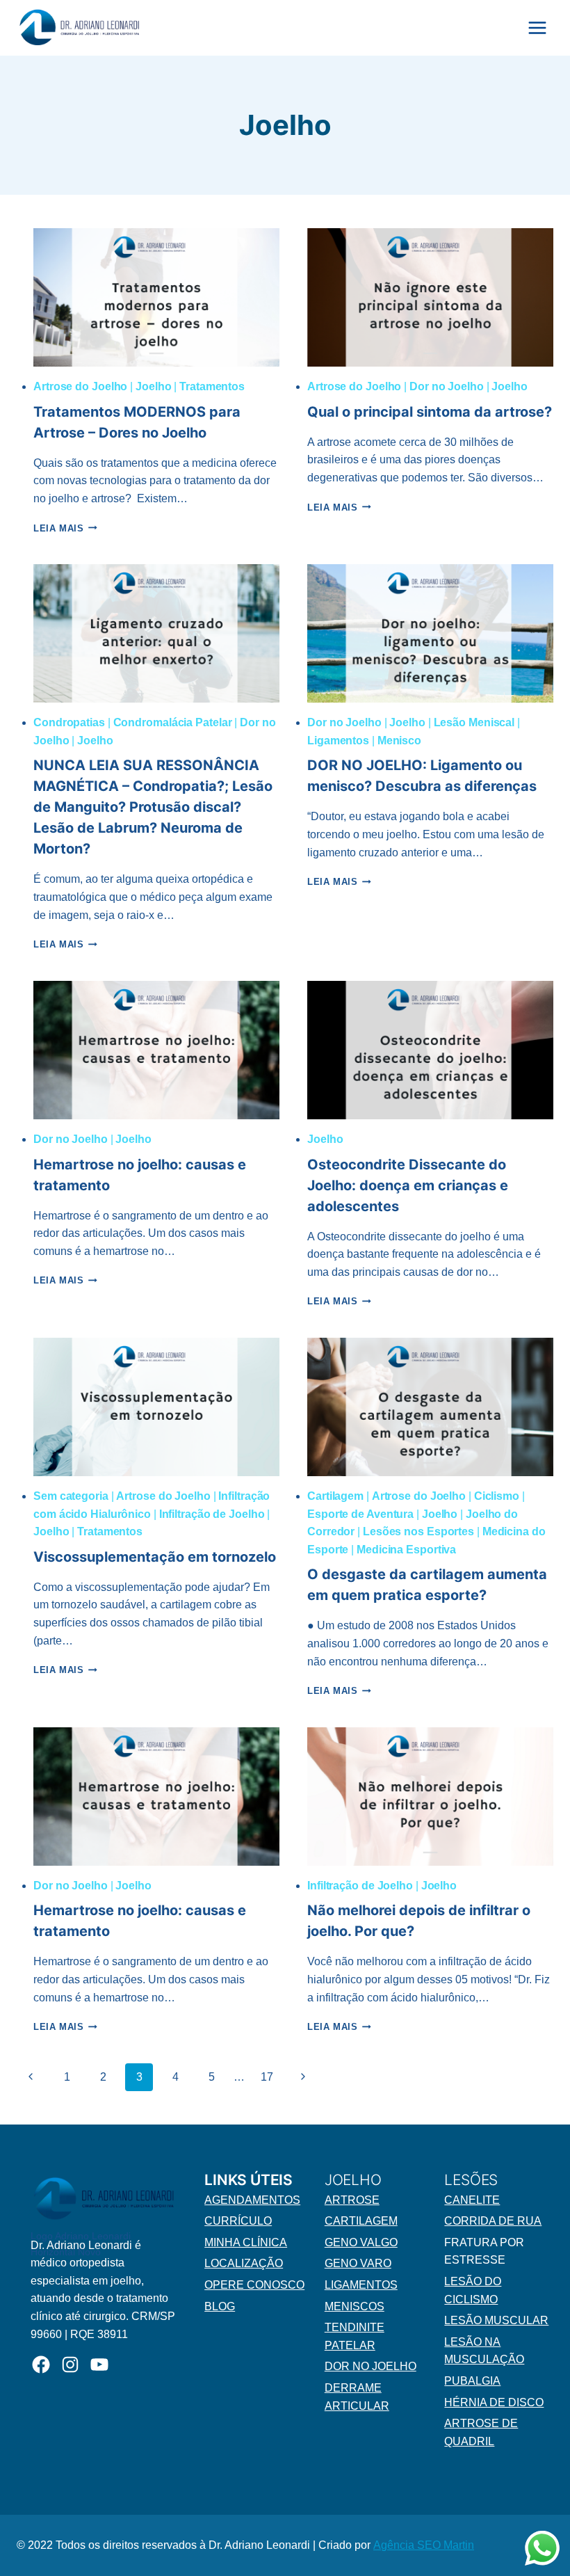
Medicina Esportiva (406, 1550)
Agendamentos (252, 2200)
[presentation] (156, 297)
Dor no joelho (370, 2366)
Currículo (238, 2221)
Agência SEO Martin (424, 2545)
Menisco (399, 741)
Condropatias (69, 722)
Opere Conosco (254, 2285)
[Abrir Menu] (537, 27)
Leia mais (65, 528)
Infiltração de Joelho (212, 1514)
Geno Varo (358, 2263)
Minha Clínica (246, 2242)
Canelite (472, 2200)
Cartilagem (335, 1496)
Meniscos (355, 2306)
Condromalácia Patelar (173, 722)
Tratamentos (212, 386)
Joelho (153, 386)
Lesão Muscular (496, 2320)
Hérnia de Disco (494, 2402)
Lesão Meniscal (474, 722)
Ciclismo (497, 1496)
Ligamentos (338, 741)
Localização (244, 2263)
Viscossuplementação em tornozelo (155, 1557)
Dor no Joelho (447, 386)
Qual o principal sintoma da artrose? (430, 412)
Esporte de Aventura (360, 1514)
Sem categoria (71, 1496)
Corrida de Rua (493, 2221)
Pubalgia (472, 2381)
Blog (220, 2306)
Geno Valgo (361, 2242)
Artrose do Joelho (80, 386)
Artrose (352, 2200)
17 (267, 2077)
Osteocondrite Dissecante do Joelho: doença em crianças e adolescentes (408, 1185)
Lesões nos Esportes (418, 1531)
